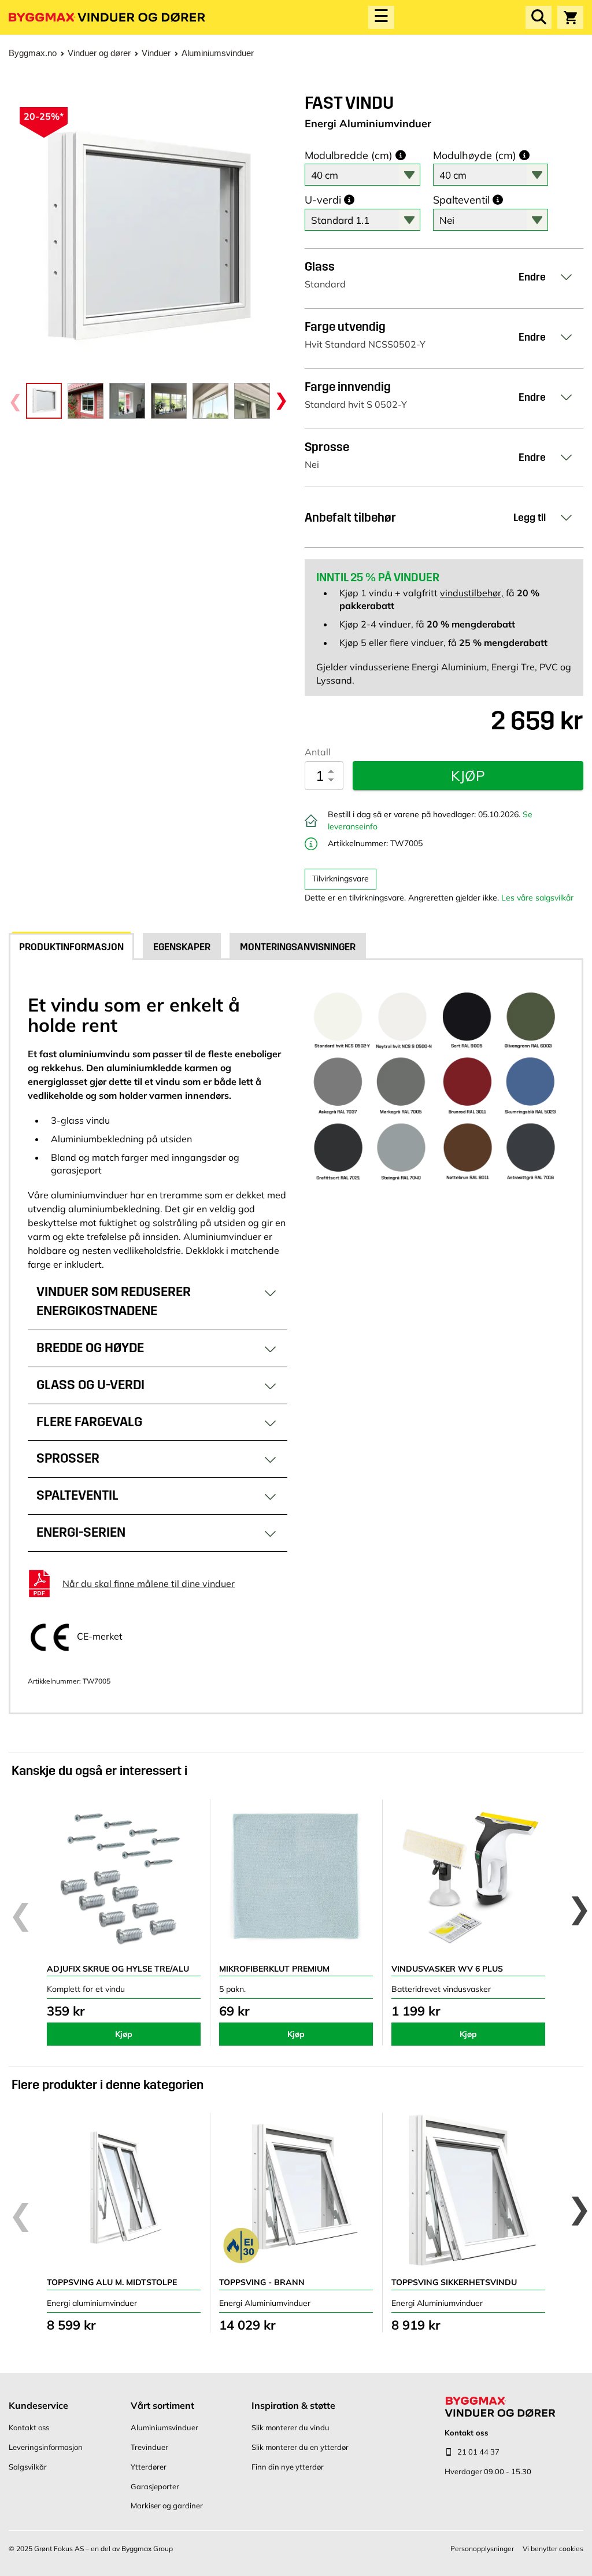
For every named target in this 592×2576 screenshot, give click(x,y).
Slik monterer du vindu (291, 2427)
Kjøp (124, 2034)
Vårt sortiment (162, 2405)
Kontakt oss (29, 2427)
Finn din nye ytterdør (288, 2467)
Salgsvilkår (28, 2467)
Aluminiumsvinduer (164, 2427)
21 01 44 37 (478, 2452)
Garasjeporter (155, 2486)
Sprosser (68, 1458)
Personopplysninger (482, 2549)
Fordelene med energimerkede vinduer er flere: (147, 1307)
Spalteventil (461, 200)
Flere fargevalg (89, 1422)
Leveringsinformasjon (46, 2447)
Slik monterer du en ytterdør (300, 2447)
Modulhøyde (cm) (475, 156)
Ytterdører (149, 2467)
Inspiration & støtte (293, 2405)
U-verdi (323, 200)
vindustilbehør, (472, 593)
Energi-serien (81, 1532)
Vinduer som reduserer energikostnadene (114, 1301)
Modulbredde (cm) (349, 156)
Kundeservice (38, 2405)
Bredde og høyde (90, 1348)
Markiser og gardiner (167, 2505)
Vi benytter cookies (553, 2549)
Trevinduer (149, 2447)
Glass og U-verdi (90, 1385)
